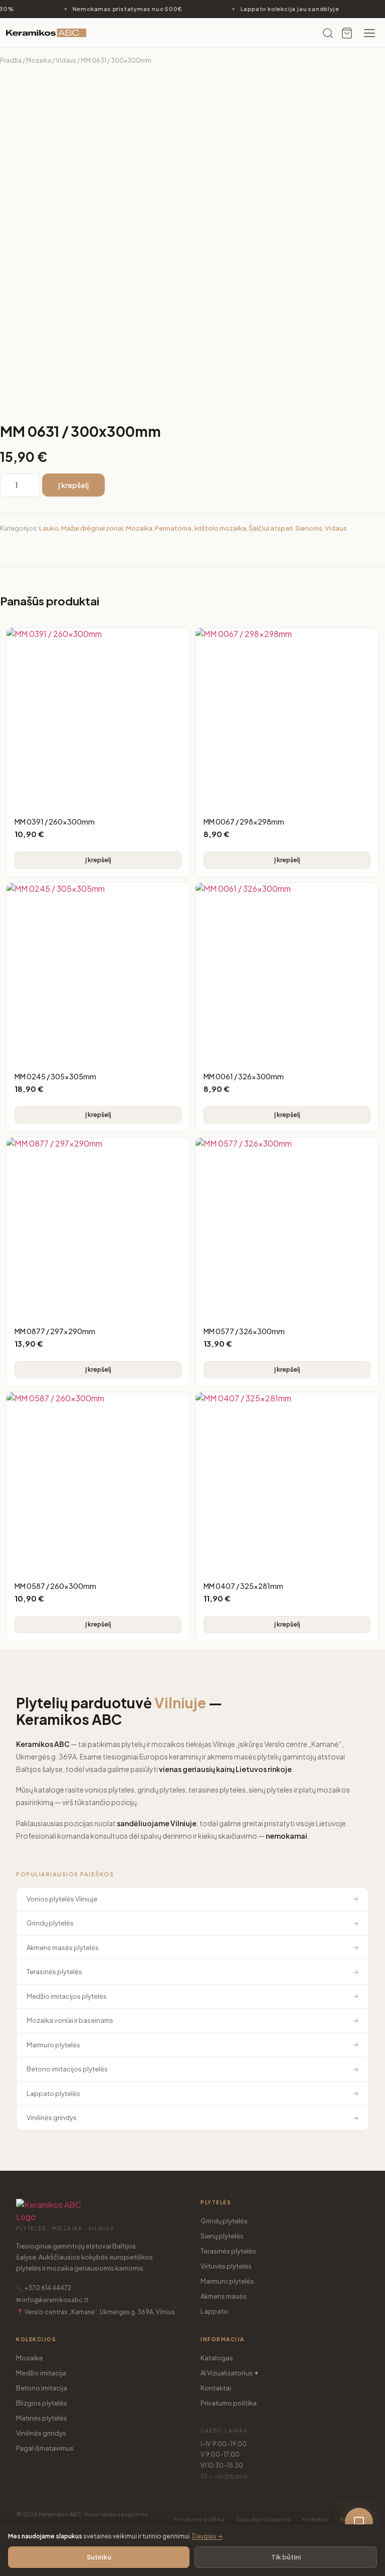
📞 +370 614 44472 (44, 2288)
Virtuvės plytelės (226, 2266)
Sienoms (309, 528)
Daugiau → (207, 2536)
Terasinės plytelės (228, 2251)
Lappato (214, 2311)
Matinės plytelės (42, 2418)
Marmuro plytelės (227, 2281)
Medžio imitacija (41, 2373)
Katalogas (217, 2358)
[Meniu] (369, 33)
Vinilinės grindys (41, 2433)
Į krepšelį (73, 485)
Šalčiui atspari (271, 528)
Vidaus (66, 60)
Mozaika (39, 60)
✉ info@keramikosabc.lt (52, 2300)
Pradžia (11, 60)
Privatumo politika (229, 2403)
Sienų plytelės (222, 2236)
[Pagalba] (359, 2522)
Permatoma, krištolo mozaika (201, 528)
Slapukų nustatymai (263, 2519)
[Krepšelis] (347, 33)
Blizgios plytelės (42, 2403)
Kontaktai (216, 2388)
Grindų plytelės (224, 2221)
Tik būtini (286, 2557)
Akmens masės (224, 2296)
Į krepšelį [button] (98, 860)
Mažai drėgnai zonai (92, 528)
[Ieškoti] (328, 33)
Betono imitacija (42, 2388)
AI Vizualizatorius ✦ (230, 2373)
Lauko (49, 528)
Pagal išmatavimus (45, 2448)
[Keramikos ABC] (46, 33)
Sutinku (99, 2557)
